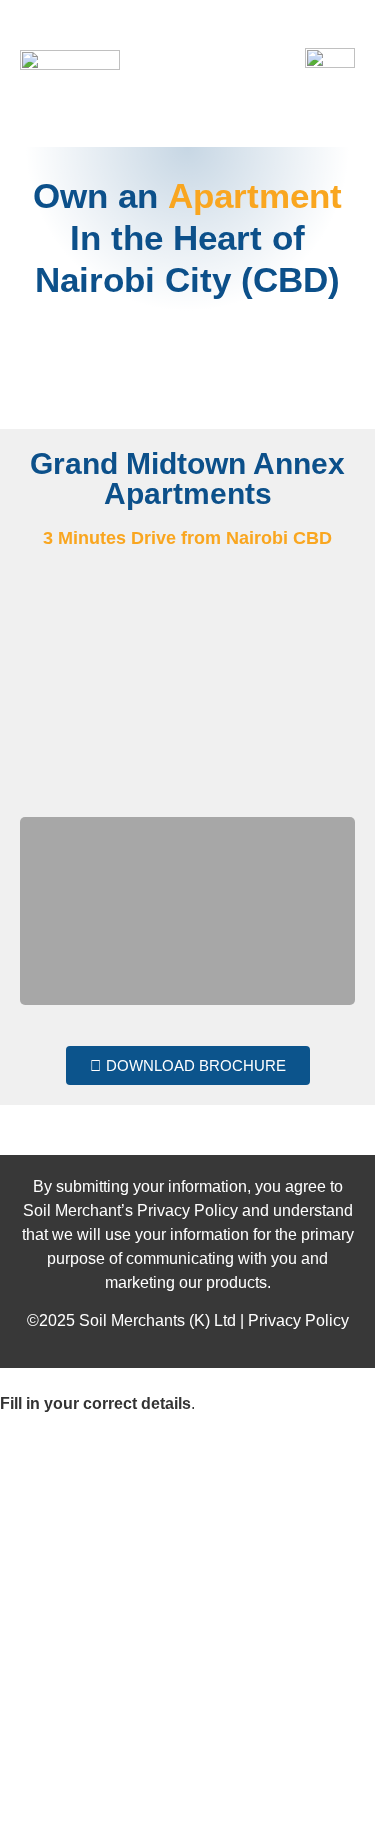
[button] (38, 692)
